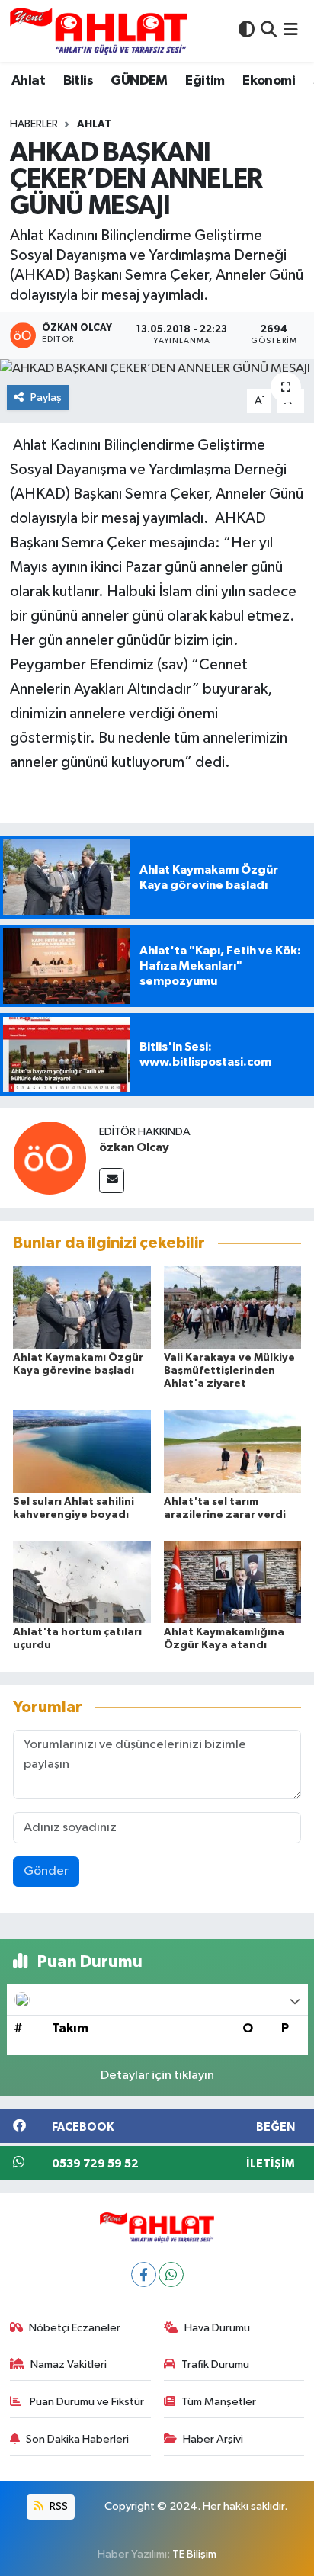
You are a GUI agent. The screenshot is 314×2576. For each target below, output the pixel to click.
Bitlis (78, 81)
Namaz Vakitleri (69, 2364)
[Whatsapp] (171, 2274)
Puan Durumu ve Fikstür (86, 2402)
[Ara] (269, 31)
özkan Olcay (134, 1147)
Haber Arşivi (213, 2439)
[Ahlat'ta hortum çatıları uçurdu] (82, 1582)
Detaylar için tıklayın (157, 2076)
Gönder (46, 1871)
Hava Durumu (217, 2328)
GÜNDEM (139, 81)
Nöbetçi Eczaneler (75, 2328)
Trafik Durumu (215, 2364)
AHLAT (94, 124)
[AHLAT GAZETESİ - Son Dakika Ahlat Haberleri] (99, 31)
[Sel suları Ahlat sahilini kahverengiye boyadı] (82, 1450)
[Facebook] (144, 2274)
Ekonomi (269, 81)
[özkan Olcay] (50, 1158)
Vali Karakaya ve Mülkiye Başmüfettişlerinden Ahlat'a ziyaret (229, 1371)
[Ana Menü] (291, 31)
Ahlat (28, 81)
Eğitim (205, 81)
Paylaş (46, 398)
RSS (58, 2506)
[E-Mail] (112, 1181)
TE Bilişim (194, 2554)
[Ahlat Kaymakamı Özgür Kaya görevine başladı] (82, 1307)
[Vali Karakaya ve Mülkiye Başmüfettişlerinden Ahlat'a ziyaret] (233, 1307)
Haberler (34, 124)
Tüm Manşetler (219, 2402)
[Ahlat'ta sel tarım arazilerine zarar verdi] (233, 1450)
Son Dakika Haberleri (77, 2439)
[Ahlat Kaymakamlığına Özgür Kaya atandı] (233, 1582)
